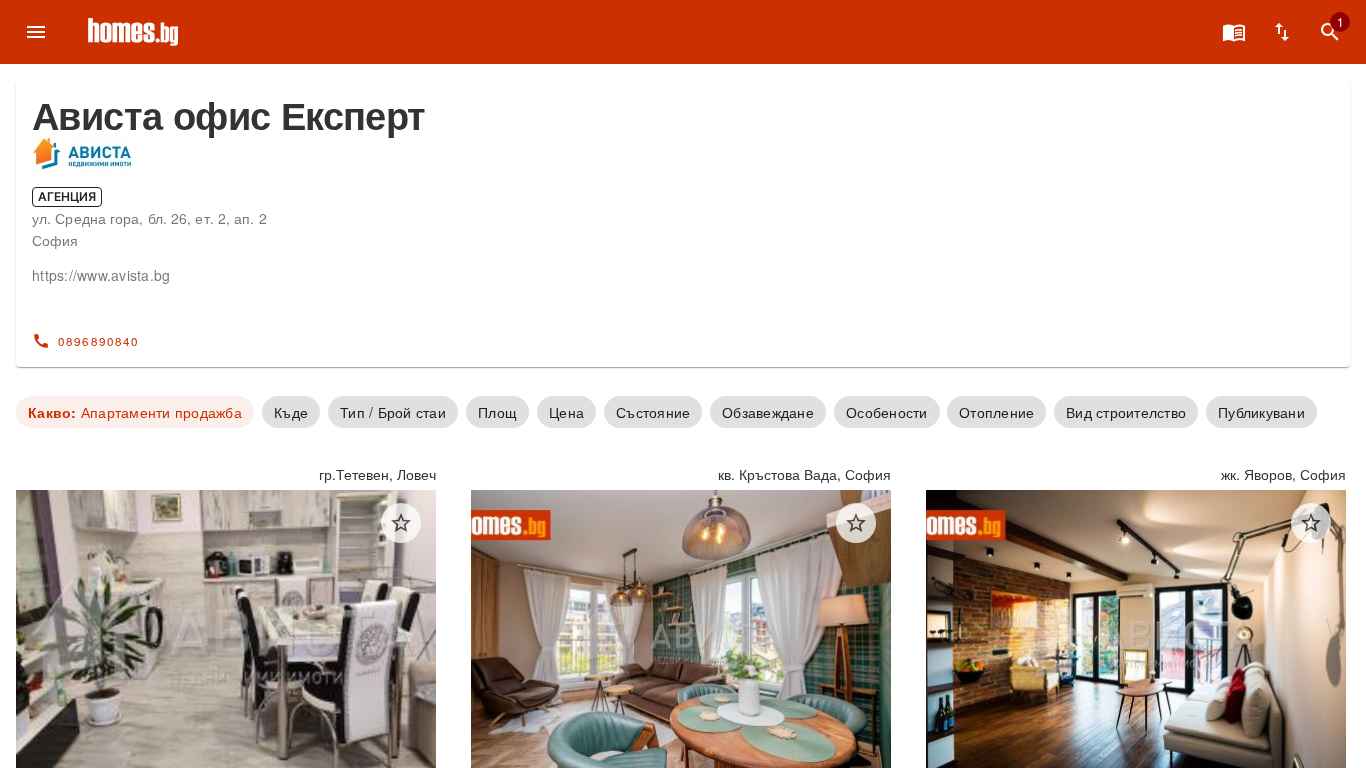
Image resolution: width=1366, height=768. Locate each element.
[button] (401, 523)
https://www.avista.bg (101, 275)
